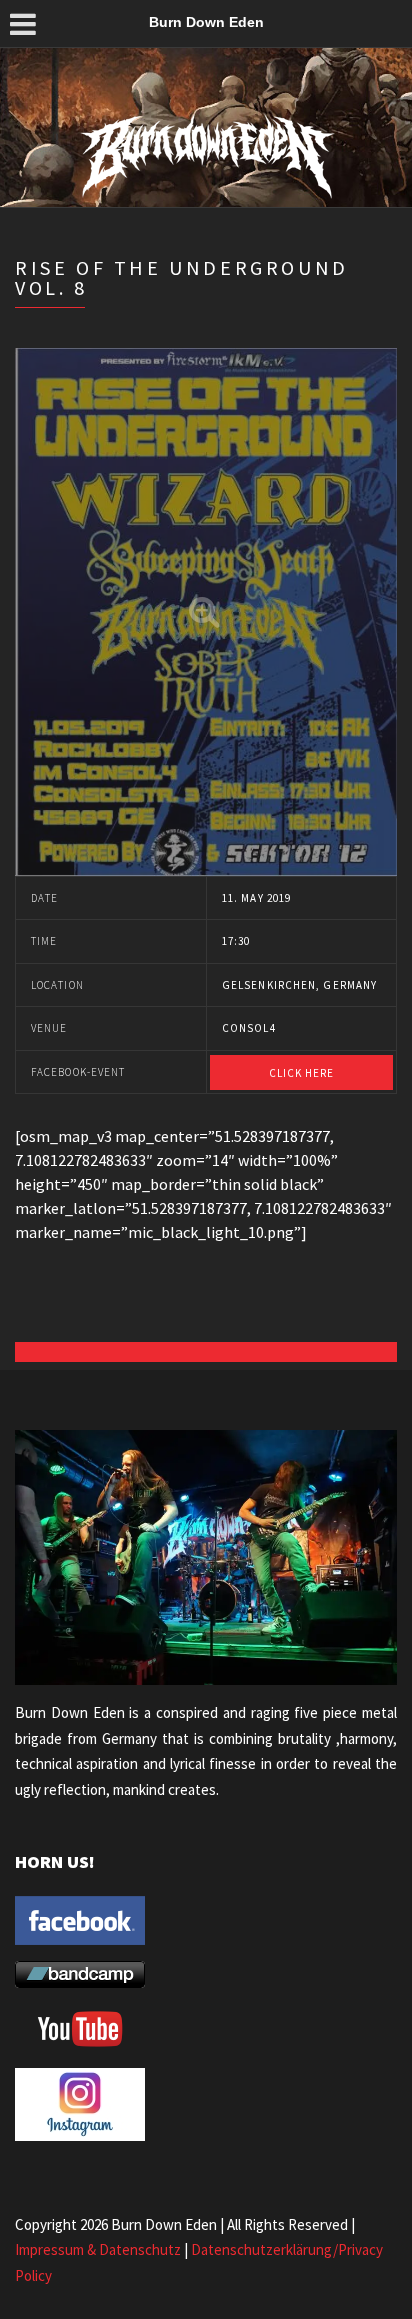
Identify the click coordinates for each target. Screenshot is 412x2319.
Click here (302, 1073)
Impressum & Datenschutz (98, 2249)
